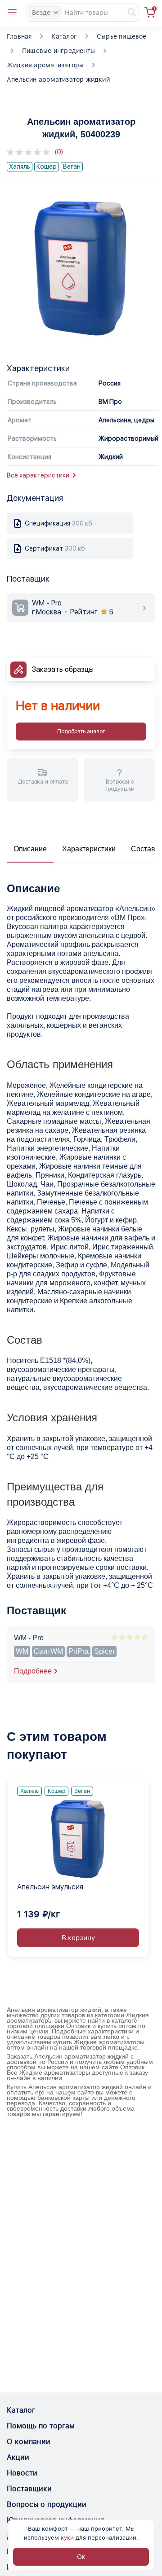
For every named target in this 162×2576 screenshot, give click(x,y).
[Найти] (128, 13)
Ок (81, 2557)
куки (67, 2538)
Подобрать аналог (81, 732)
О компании (29, 2442)
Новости (22, 2473)
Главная (19, 36)
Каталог (64, 36)
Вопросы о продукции (47, 2504)
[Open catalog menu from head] (12, 13)
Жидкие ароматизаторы (45, 65)
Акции (18, 2457)
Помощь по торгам (41, 2426)
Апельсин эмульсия (50, 1887)
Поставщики (29, 2489)
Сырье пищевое (122, 36)
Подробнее (33, 1671)
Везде (41, 13)
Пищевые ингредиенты (58, 51)
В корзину (78, 1938)
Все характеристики (38, 475)
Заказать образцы (63, 669)
